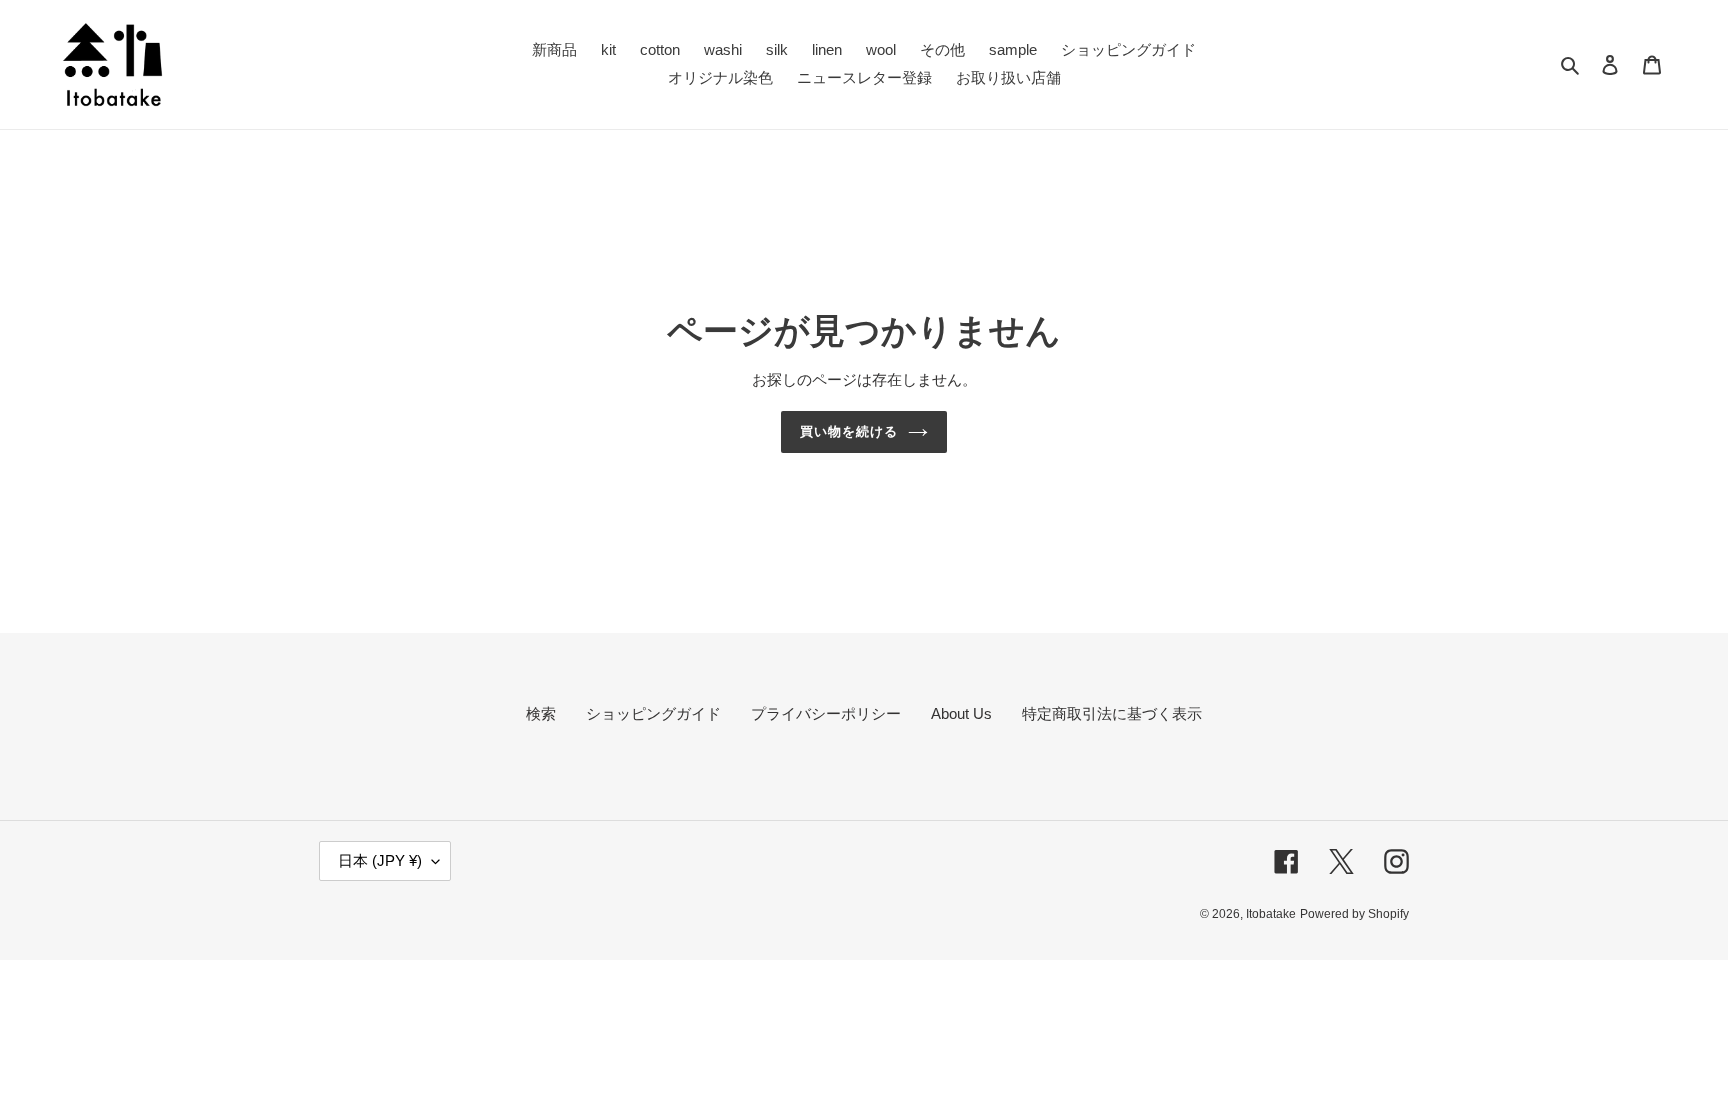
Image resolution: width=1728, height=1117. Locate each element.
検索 (541, 713)
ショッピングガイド (653, 713)
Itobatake (1271, 914)
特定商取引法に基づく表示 (1112, 713)
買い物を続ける (849, 431)
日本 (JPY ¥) (380, 860)
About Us (961, 713)
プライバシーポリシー (826, 713)
